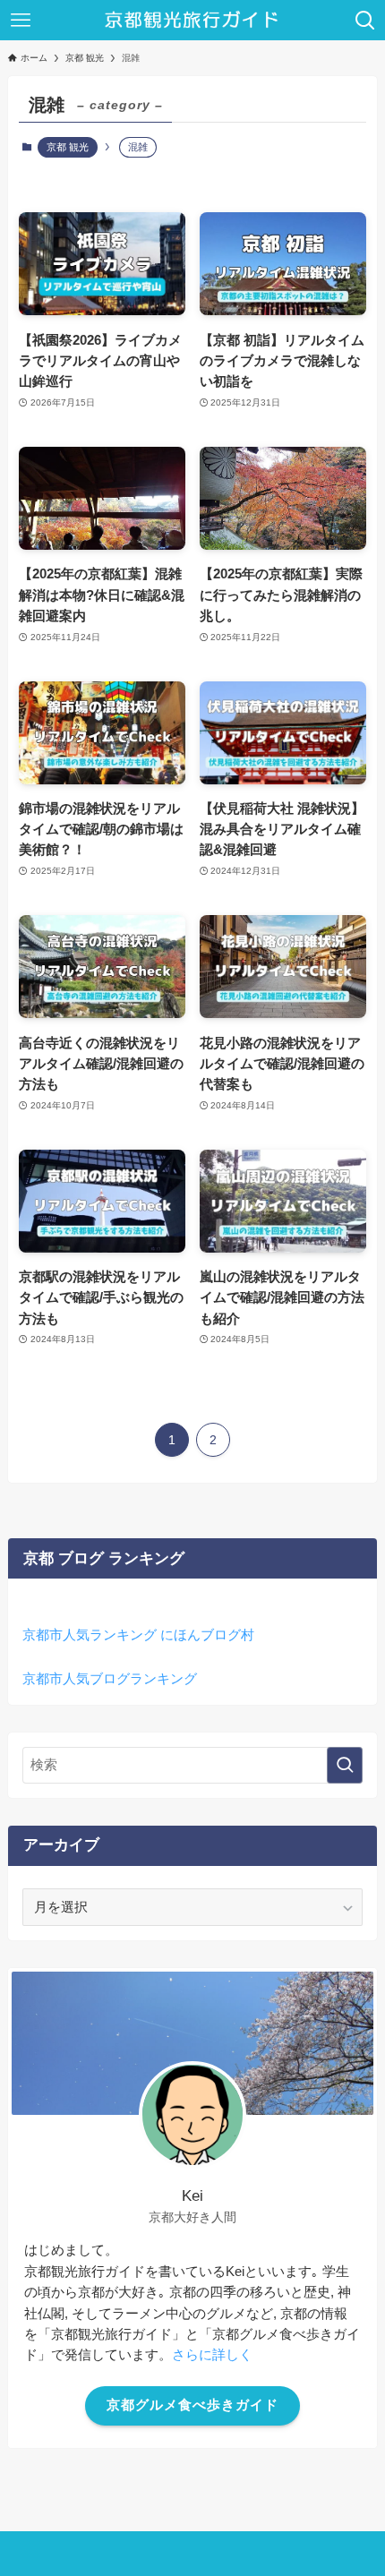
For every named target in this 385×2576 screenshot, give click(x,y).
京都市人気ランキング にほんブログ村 (138, 1635)
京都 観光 (68, 147)
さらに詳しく (212, 2355)
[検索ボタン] (365, 20)
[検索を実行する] (345, 1765)
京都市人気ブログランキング (110, 1678)
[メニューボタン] (20, 20)
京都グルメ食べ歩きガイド (192, 2405)
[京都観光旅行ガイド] (193, 20)
